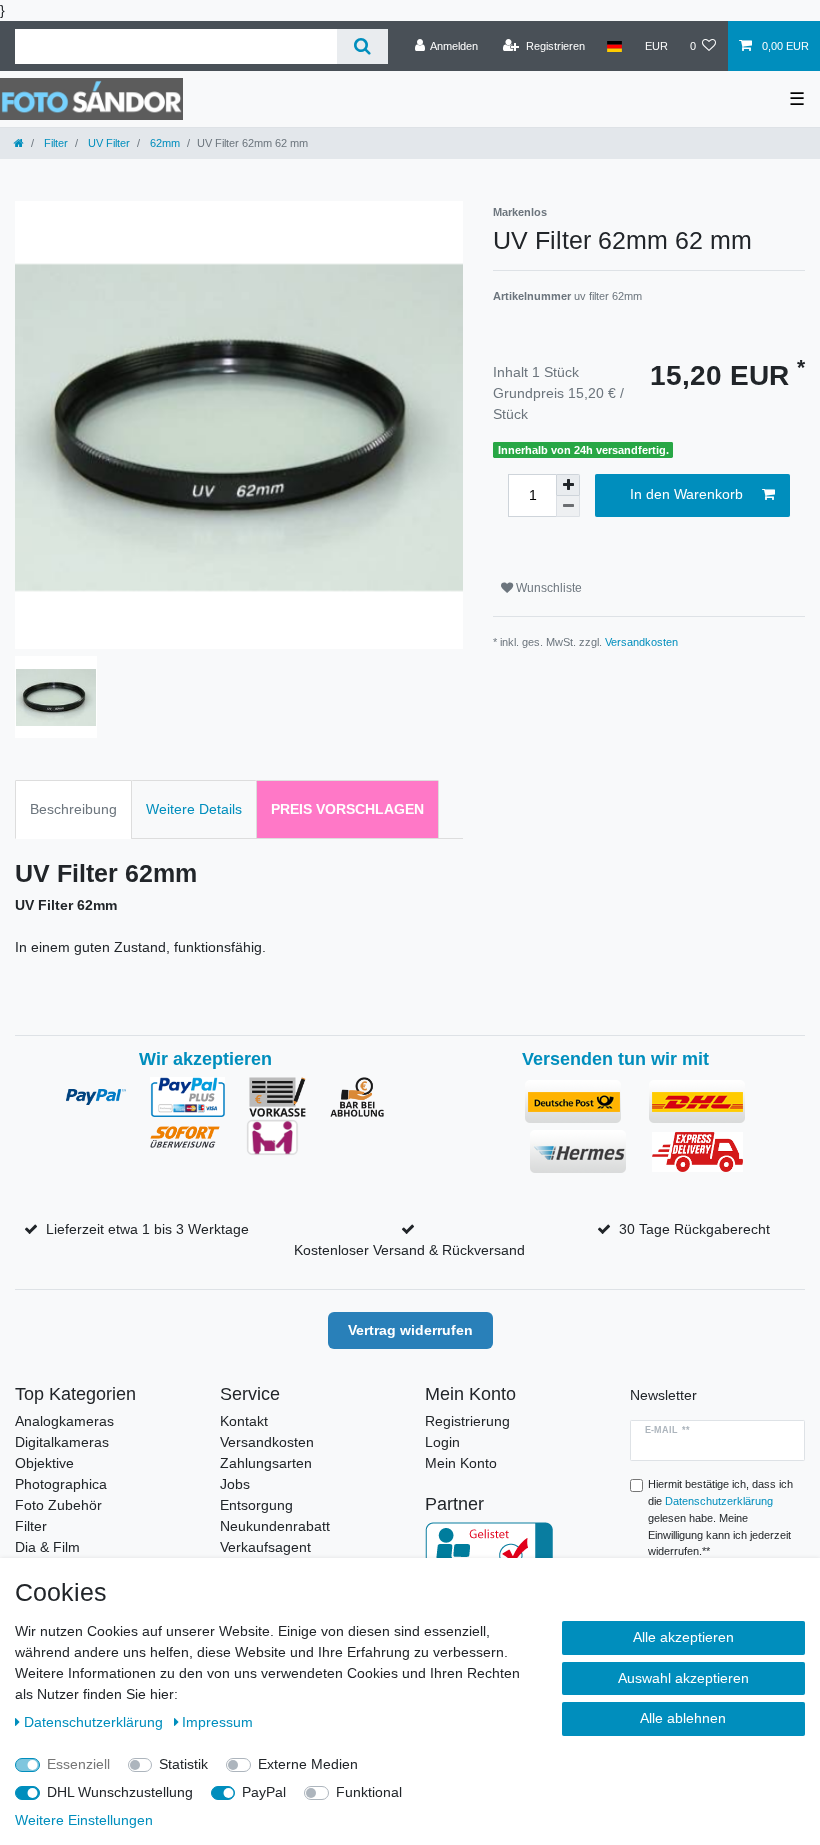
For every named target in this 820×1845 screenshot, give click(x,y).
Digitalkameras (62, 1442)
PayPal (264, 1792)
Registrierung (467, 1421)
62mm (163, 143)
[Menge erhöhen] (568, 485)
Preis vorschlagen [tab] (347, 809)
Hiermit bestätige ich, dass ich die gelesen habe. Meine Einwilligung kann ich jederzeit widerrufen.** (720, 1517)
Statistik (183, 1764)
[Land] (614, 46)
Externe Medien (308, 1764)
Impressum (217, 1722)
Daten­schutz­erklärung (95, 1722)
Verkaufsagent (265, 1547)
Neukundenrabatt (275, 1526)
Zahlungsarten (266, 1463)
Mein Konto (461, 1463)
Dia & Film (47, 1547)
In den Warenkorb (686, 494)
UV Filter (107, 143)
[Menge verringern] (568, 506)
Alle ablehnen (683, 1718)
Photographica (61, 1484)
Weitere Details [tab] (194, 809)
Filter (54, 143)
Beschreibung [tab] (73, 809)
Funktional (369, 1792)
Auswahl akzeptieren (683, 1678)
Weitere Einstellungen (84, 1820)
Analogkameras (64, 1421)
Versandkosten (641, 642)
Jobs (235, 1484)
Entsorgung (256, 1505)
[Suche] (362, 46)
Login (442, 1442)
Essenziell (78, 1764)
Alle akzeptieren (683, 1637)
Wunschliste (547, 588)
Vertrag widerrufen (410, 1330)
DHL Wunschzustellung (120, 1792)
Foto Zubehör (58, 1505)
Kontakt (244, 1421)
